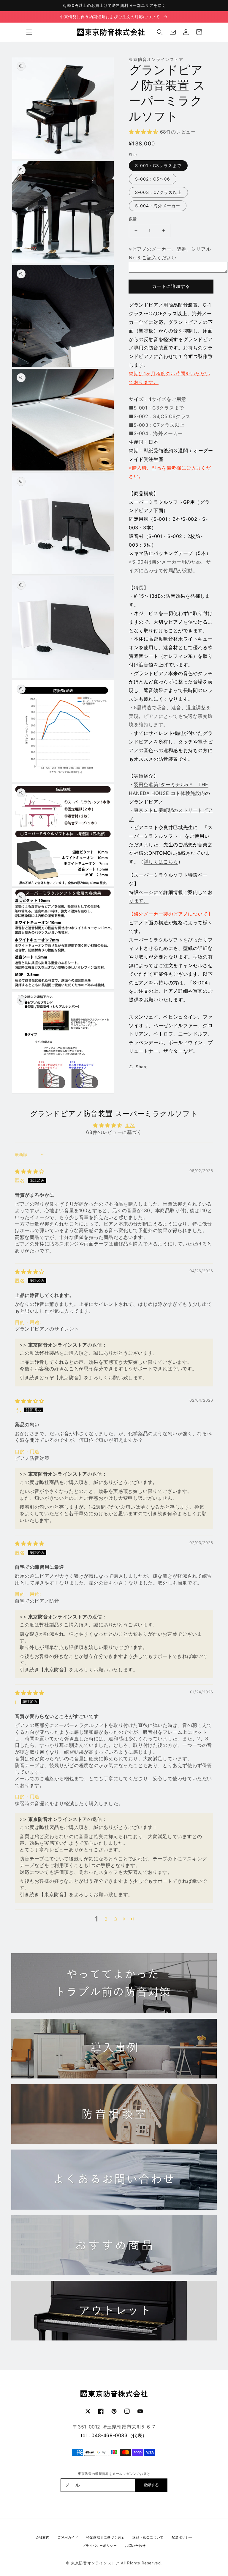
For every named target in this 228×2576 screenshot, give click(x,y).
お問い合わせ (135, 2546)
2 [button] (106, 1919)
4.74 (130, 1125)
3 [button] (116, 1919)
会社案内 (42, 2537)
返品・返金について (148, 2537)
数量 (133, 219)
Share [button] (142, 1067)
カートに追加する (171, 286)
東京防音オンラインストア (95, 2563)
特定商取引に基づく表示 (105, 2537)
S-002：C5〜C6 (153, 179)
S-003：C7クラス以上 (158, 192)
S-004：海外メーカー (158, 206)
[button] (29, 32)
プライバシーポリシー (99, 2546)
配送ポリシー (182, 2537)
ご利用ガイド (68, 2537)
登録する (151, 2485)
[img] (30, 1171)
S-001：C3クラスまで (158, 165)
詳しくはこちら (161, 862)
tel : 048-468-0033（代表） (114, 2435)
